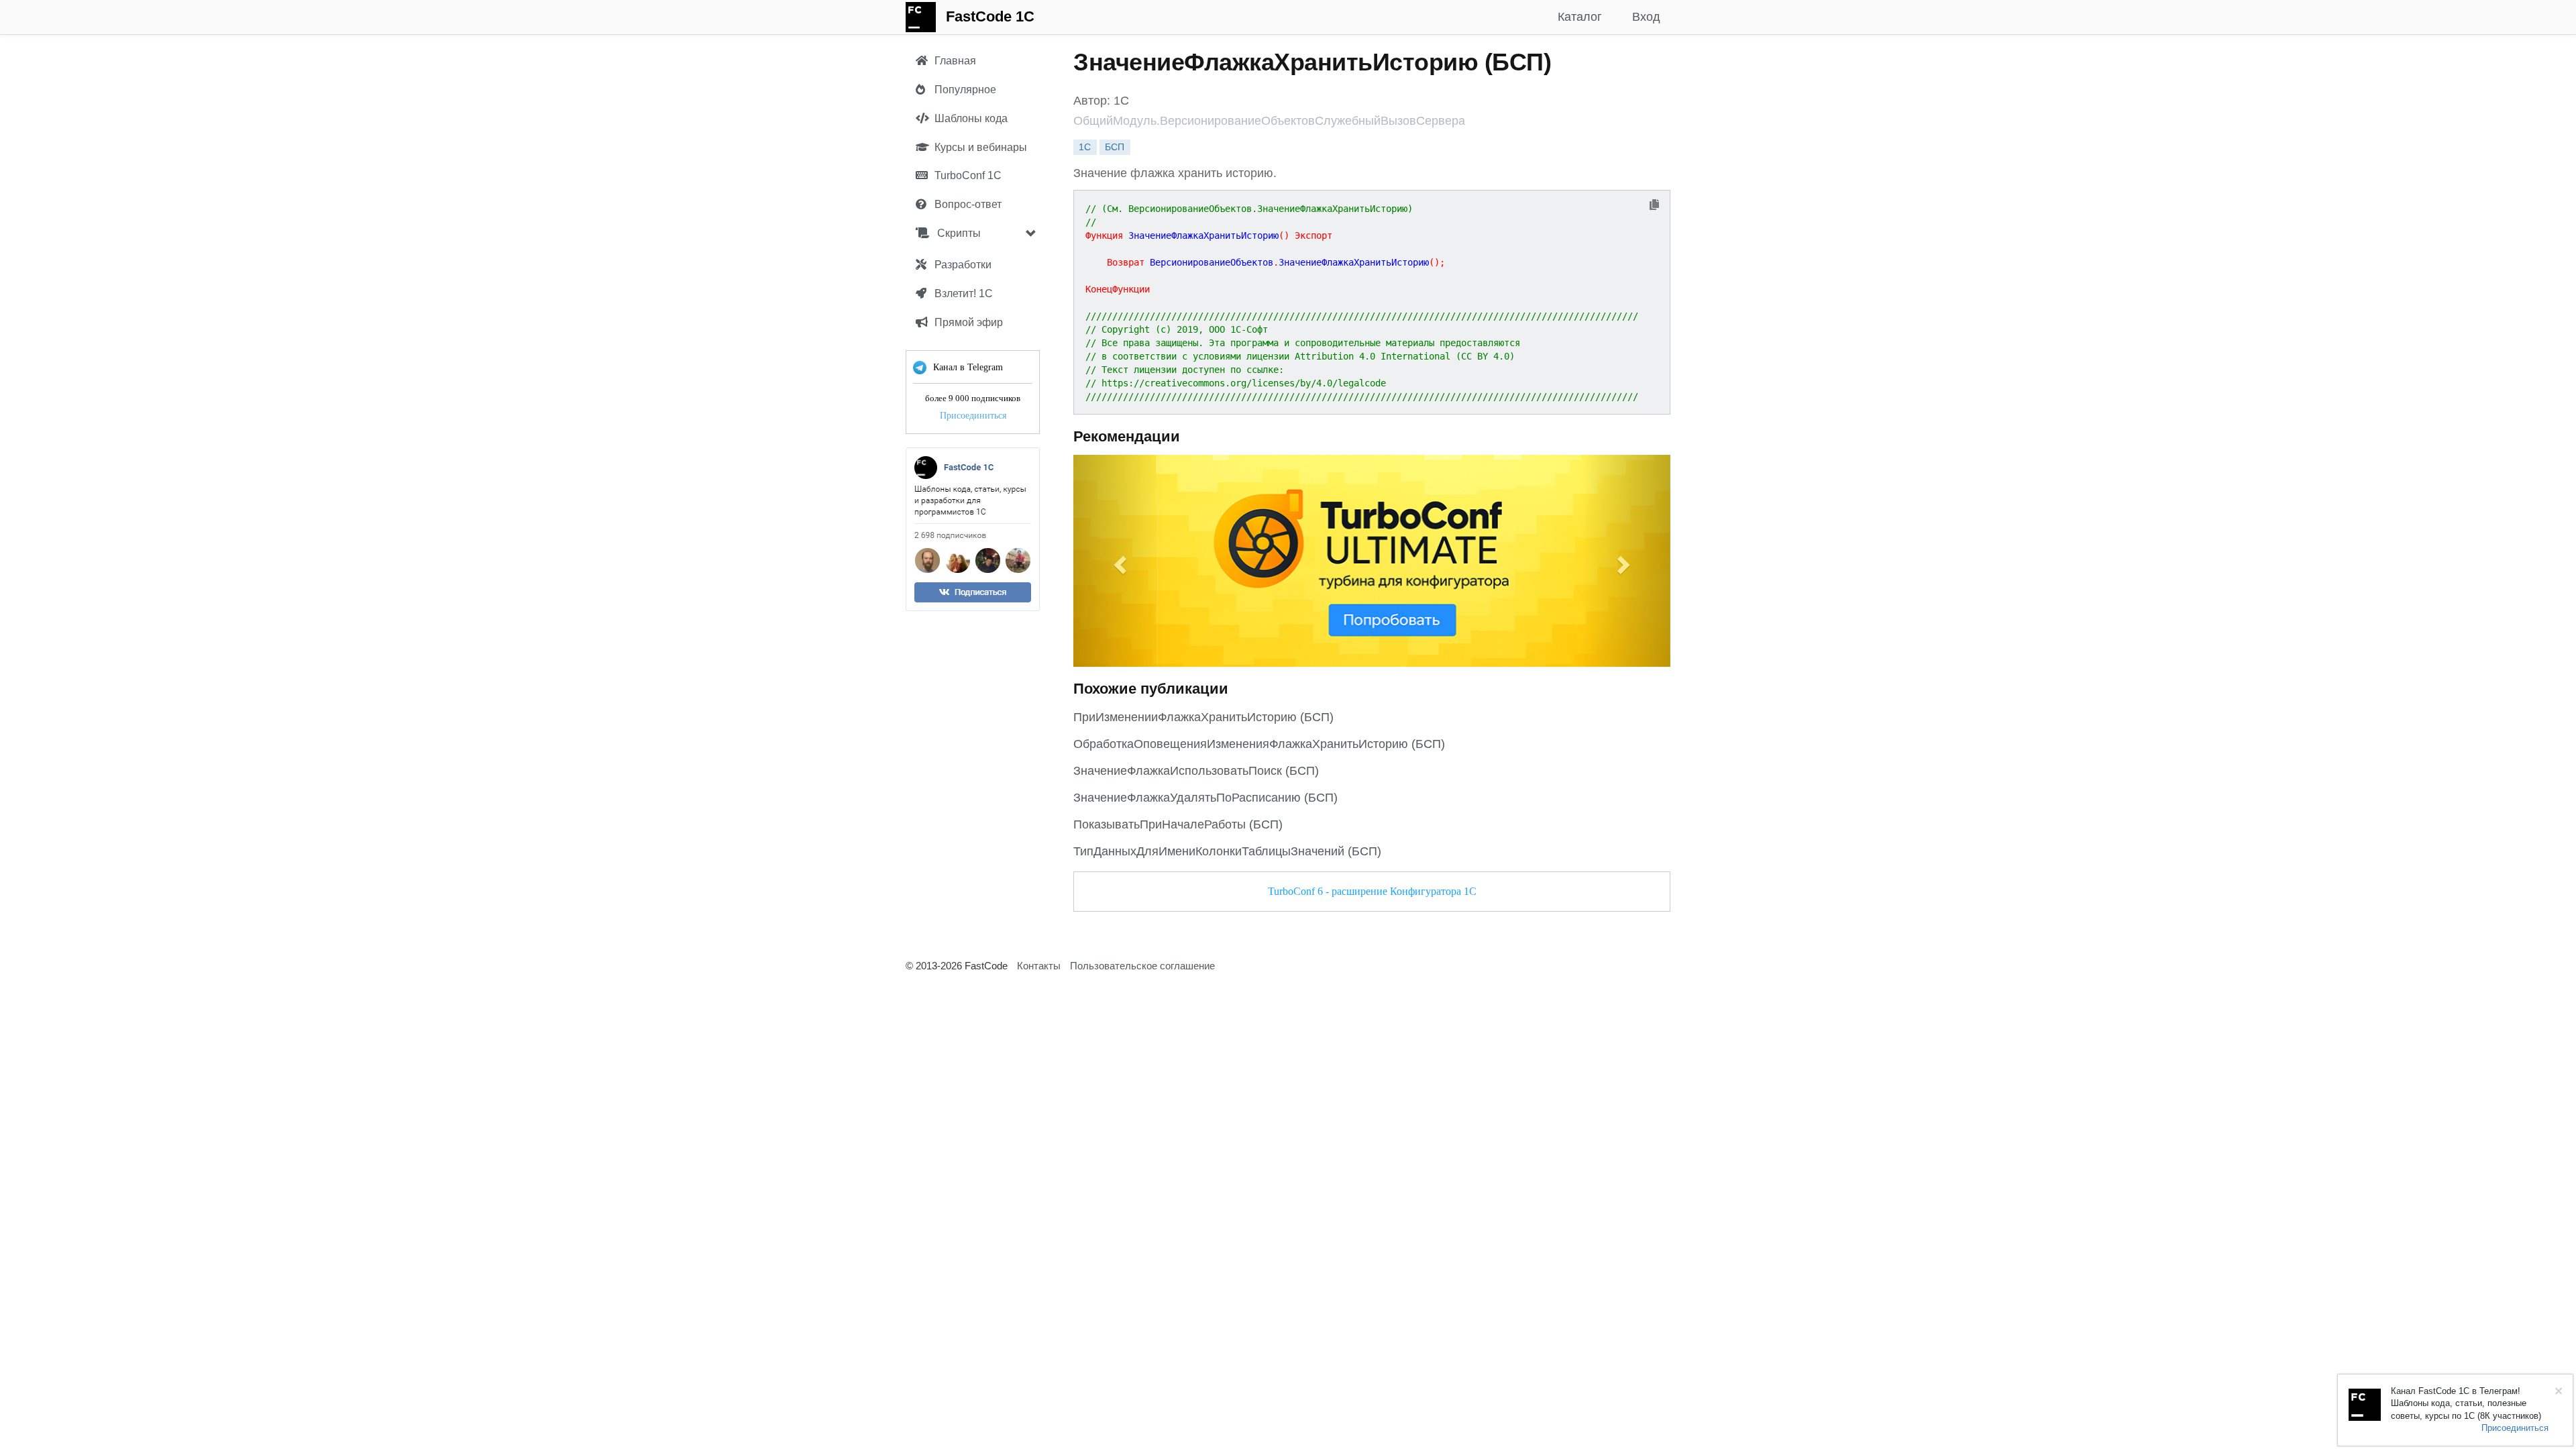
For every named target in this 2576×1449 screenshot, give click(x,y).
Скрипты (958, 233)
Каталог (1580, 17)
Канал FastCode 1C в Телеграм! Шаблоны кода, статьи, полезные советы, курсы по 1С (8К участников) (2466, 1403)
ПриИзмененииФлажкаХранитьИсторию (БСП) (1203, 717)
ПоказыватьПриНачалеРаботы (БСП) (1178, 824)
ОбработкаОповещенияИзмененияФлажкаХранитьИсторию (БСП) (1259, 744)
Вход (1646, 17)
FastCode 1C (990, 16)
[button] (1118, 561)
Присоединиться (973, 416)
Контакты (1039, 966)
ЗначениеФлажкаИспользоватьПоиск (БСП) (1196, 771)
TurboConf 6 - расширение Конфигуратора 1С (1372, 891)
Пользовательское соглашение (1142, 966)
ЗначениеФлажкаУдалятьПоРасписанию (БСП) (1205, 798)
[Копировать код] (1654, 206)
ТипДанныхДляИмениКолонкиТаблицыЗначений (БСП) (1227, 851)
